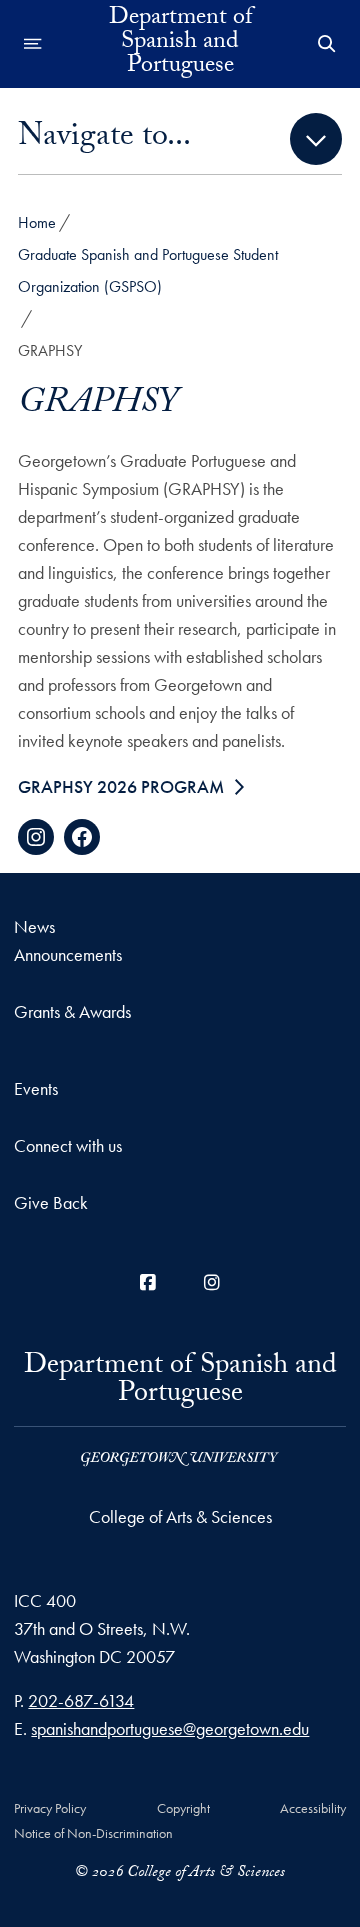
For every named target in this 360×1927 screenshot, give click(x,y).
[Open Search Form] (327, 44)
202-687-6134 (81, 1700)
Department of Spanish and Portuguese (180, 44)
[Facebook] (148, 1282)
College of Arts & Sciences (180, 1516)
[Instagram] (212, 1282)
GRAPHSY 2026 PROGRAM (121, 786)
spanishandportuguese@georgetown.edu (170, 1728)
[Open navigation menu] (33, 44)
